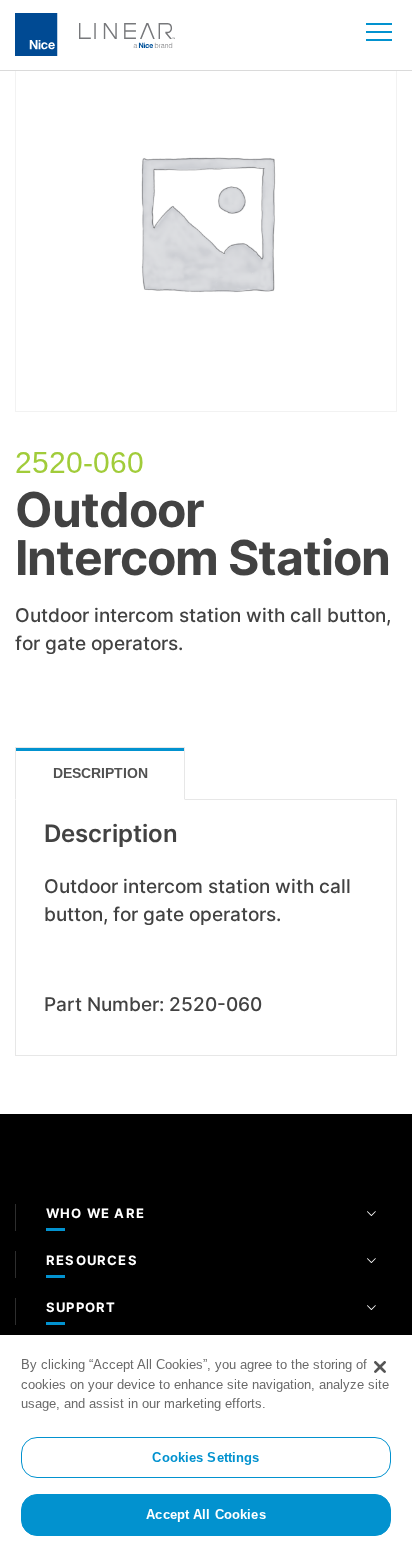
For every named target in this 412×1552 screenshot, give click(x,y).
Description (100, 773)
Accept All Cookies (205, 1514)
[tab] (100, 773)
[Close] (380, 1367)
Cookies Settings (205, 1457)
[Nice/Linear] (95, 33)
